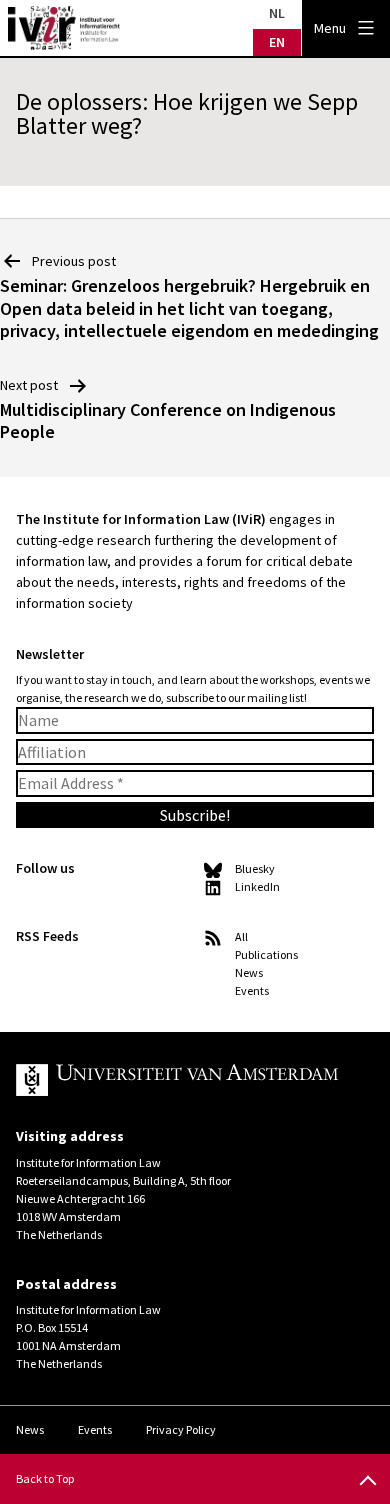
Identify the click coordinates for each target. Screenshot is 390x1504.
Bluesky (255, 868)
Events (252, 990)
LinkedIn (257, 886)
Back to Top (45, 1478)
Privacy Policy (181, 1429)
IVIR (64, 28)
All (241, 936)
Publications (266, 954)
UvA (179, 1080)
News (249, 972)
